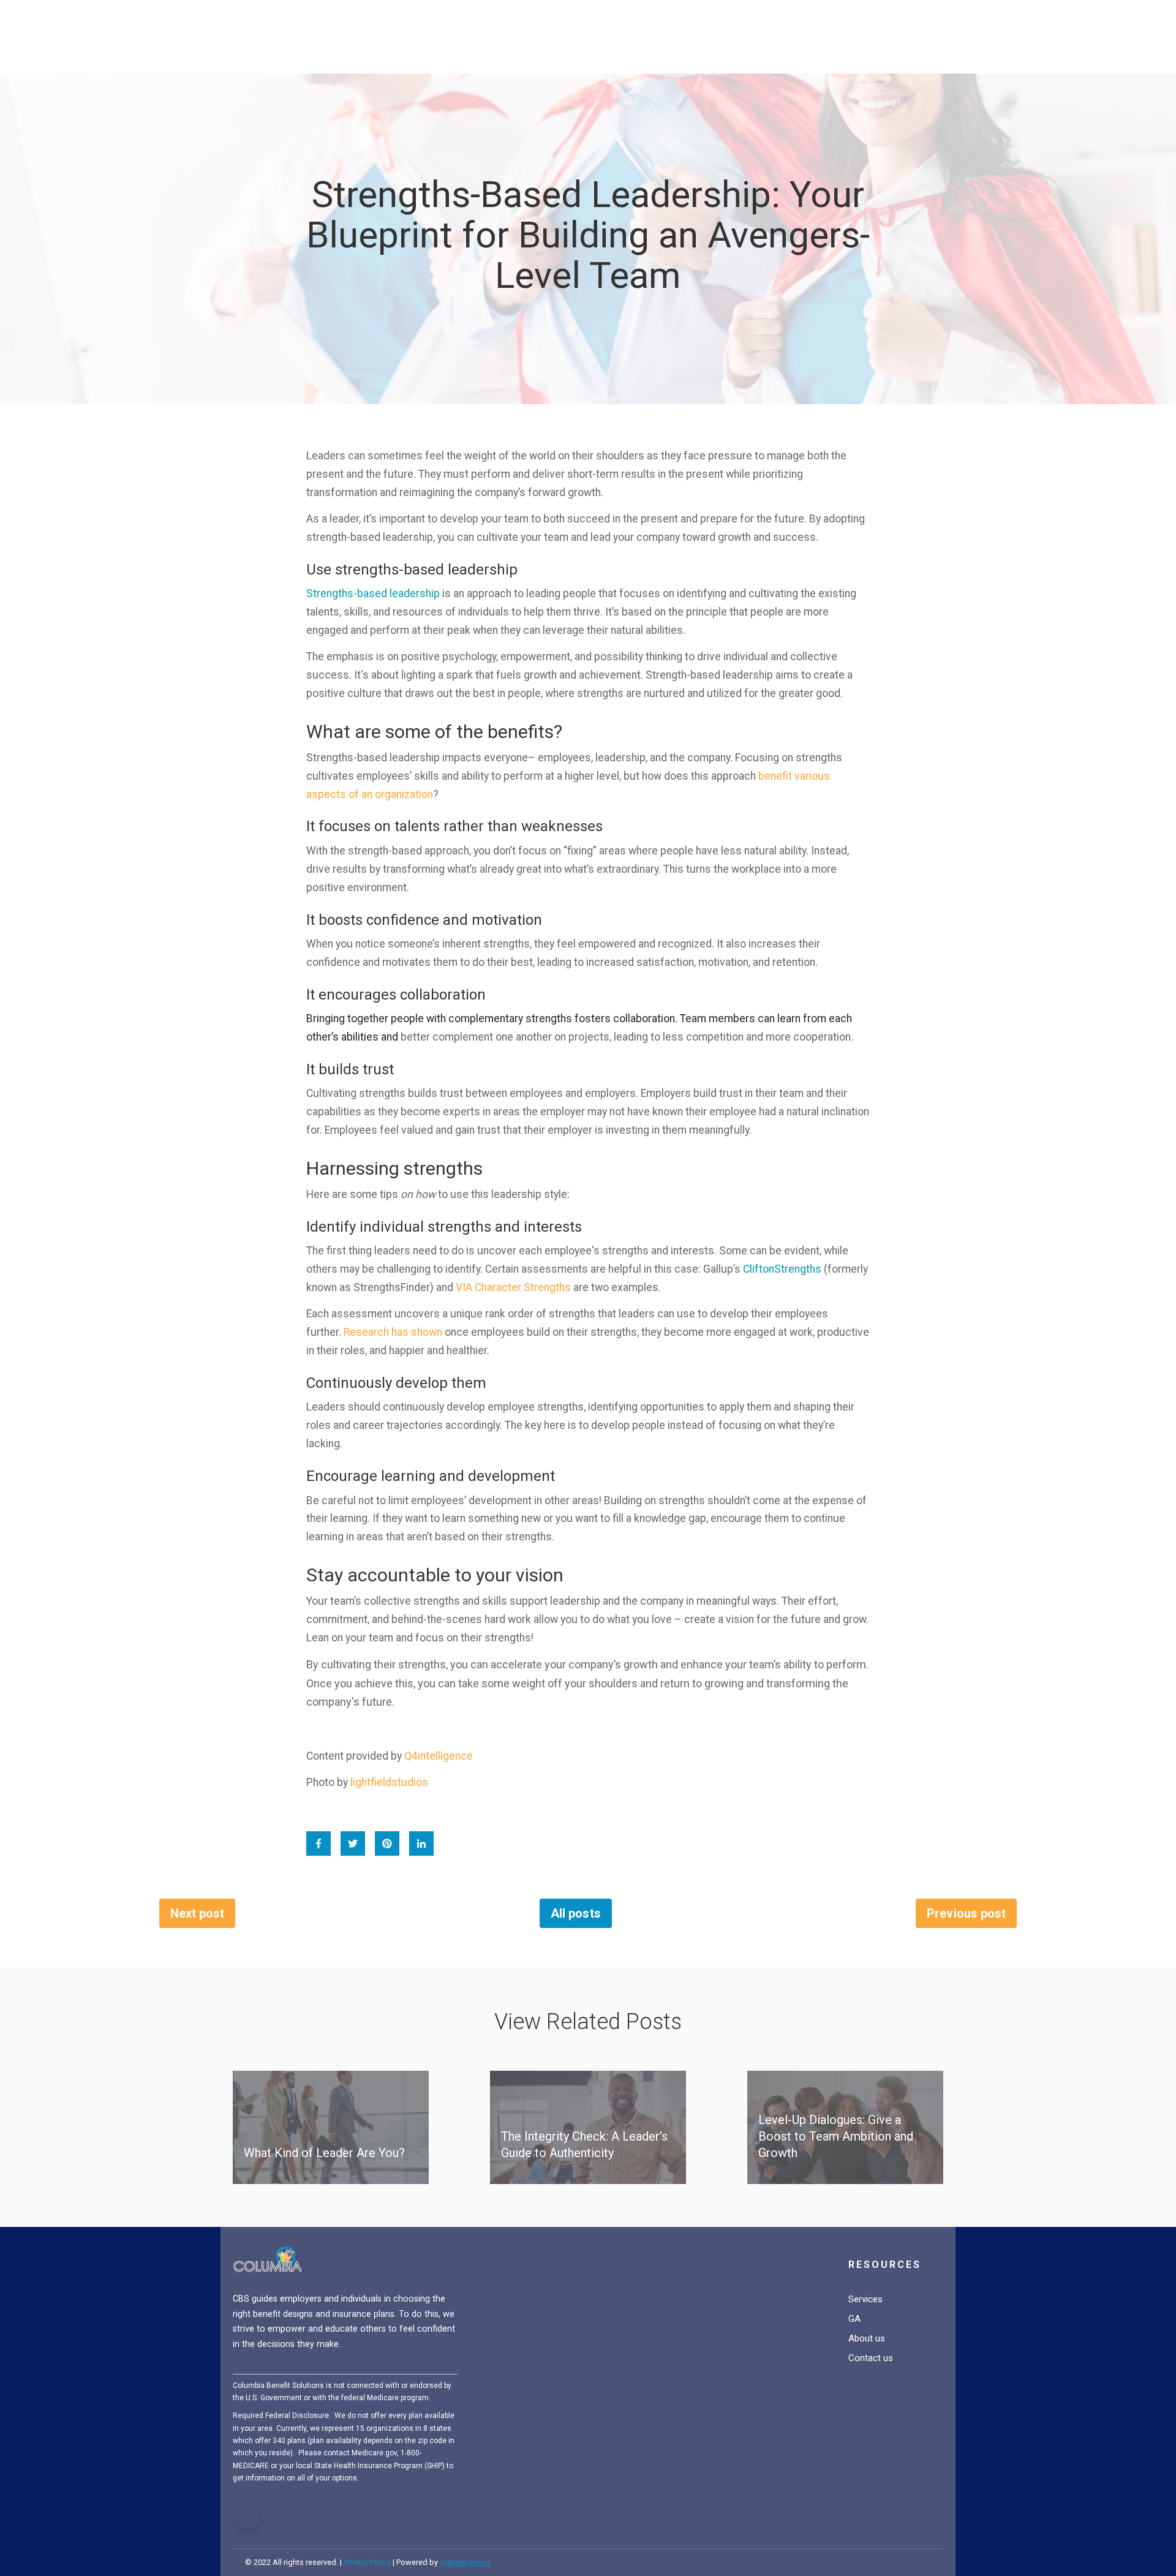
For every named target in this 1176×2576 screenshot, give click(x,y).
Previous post (966, 1913)
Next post (197, 1913)
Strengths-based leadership (373, 593)
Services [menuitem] (865, 2299)
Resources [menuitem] (885, 2265)
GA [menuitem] (854, 2319)
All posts (575, 1913)
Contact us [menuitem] (871, 2358)
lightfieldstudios (389, 1782)
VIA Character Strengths (513, 1287)
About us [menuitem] (867, 2338)
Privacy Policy (367, 2562)
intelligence (465, 2562)
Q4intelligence (439, 1756)
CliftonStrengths (782, 1269)
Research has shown (393, 1332)
